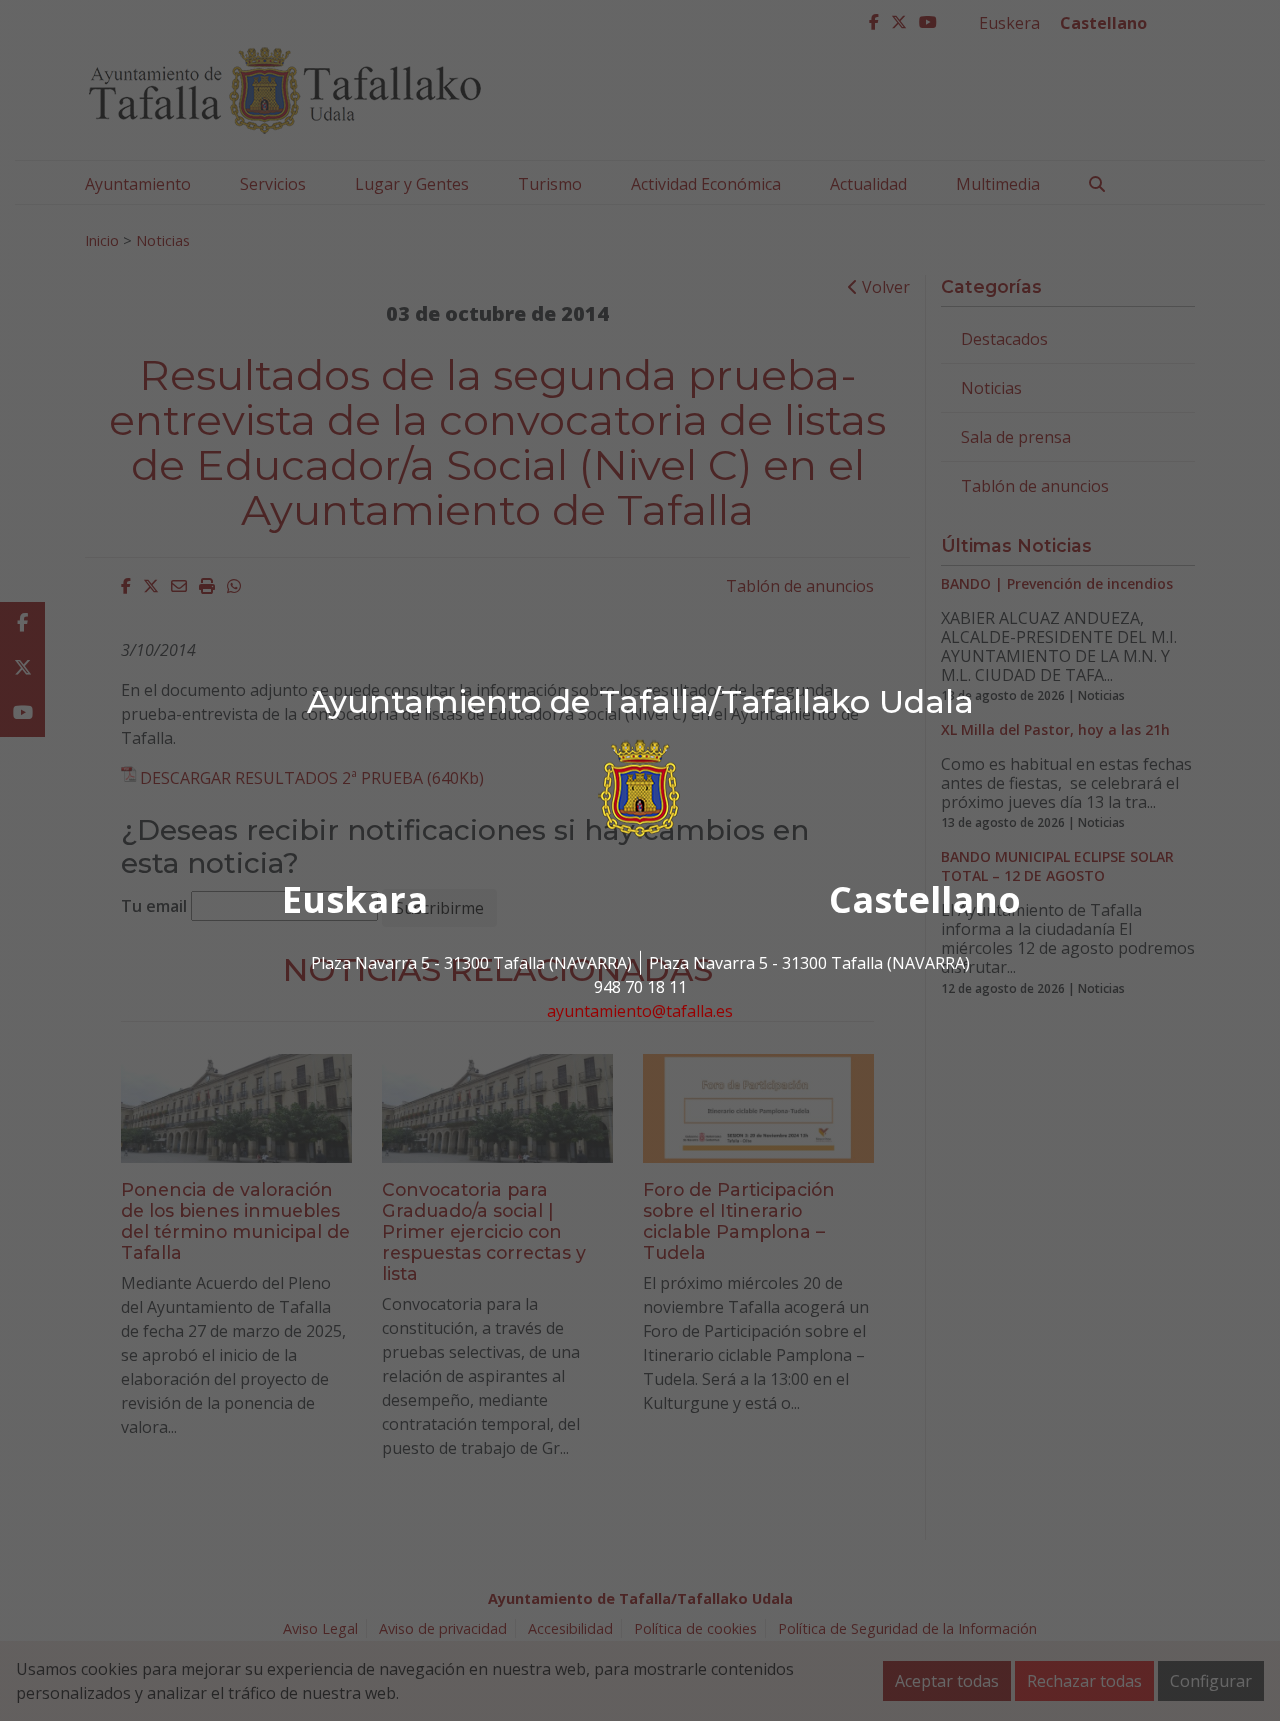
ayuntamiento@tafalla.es (640, 1011)
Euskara (355, 899)
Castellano (925, 899)
